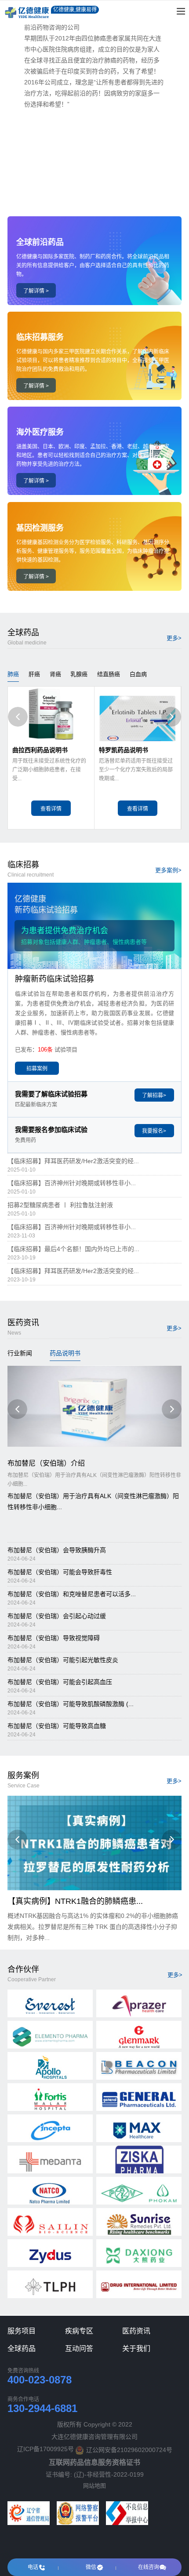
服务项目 (22, 2331)
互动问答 (79, 2349)
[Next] (171, 717)
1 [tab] (94, 193)
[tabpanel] (94, 102)
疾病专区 (79, 2331)
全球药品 (22, 2349)
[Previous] (18, 717)
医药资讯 (136, 2331)
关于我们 (136, 2349)
